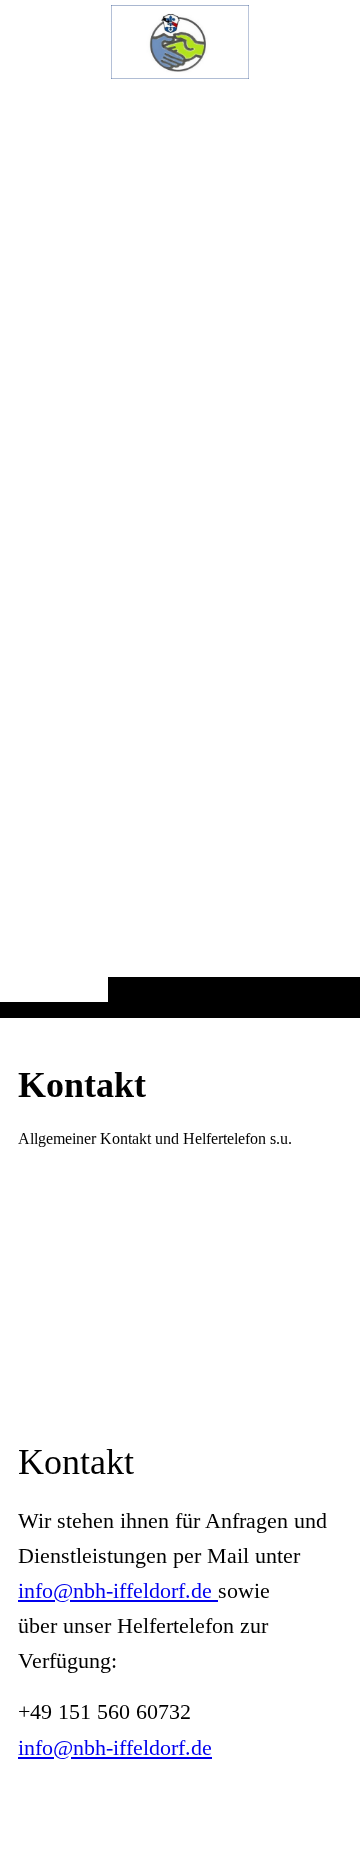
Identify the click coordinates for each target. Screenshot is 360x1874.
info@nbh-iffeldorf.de (118, 1590)
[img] (180, 548)
